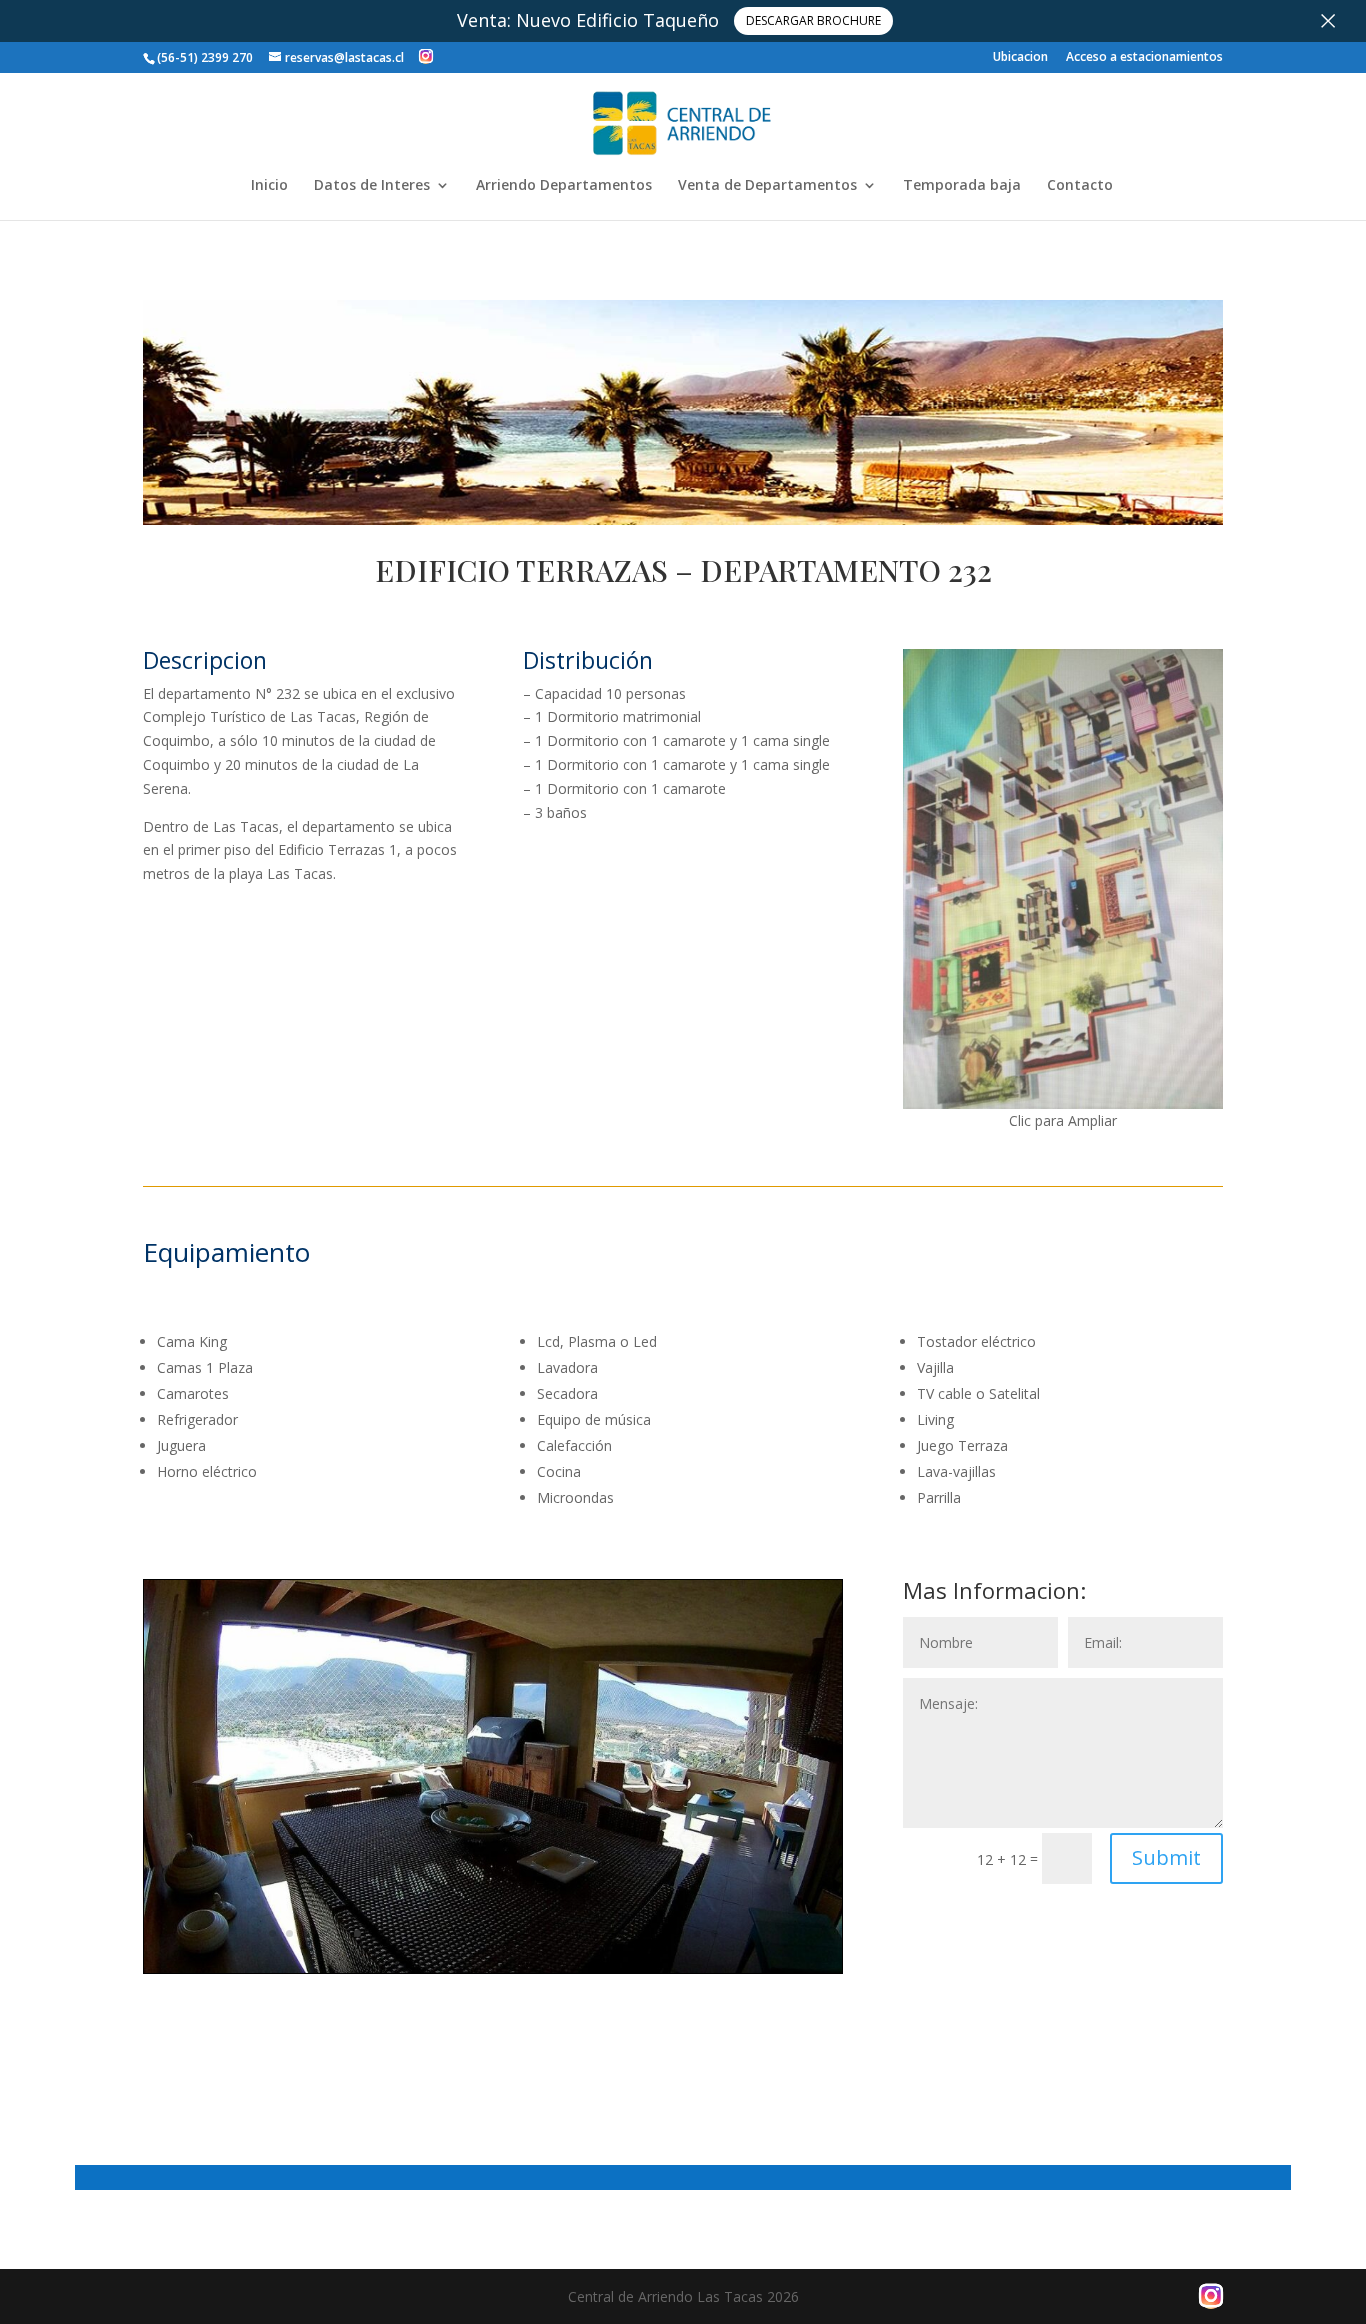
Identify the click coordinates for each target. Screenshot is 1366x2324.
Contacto (1080, 186)
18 (561, 1933)
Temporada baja (962, 186)
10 (425, 1933)
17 (544, 1933)
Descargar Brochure (813, 20)
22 (629, 1933)
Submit (1166, 1857)
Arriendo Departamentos (564, 186)
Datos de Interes (372, 186)
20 (595, 1933)
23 (646, 1933)
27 (714, 1933)
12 (459, 1933)
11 (442, 1933)
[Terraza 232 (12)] (493, 1972)
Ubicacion (1020, 58)
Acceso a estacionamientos (1144, 58)
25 (680, 1933)
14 (493, 1933)
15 (510, 1933)
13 (476, 1933)
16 (527, 1933)
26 (697, 1933)
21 (612, 1933)
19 (578, 1933)
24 (663, 1933)
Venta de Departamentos (767, 186)
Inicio (269, 186)
